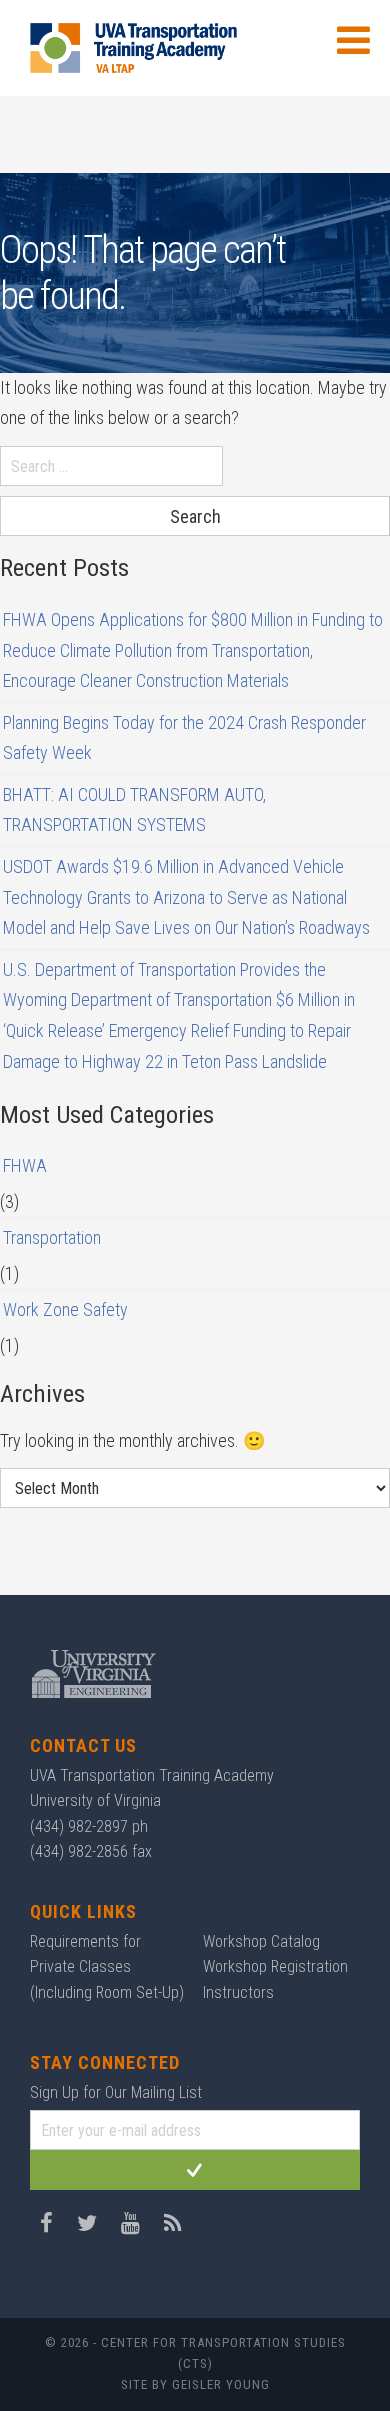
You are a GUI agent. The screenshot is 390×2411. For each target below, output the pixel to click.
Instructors (238, 1992)
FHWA (25, 1165)
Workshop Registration (275, 1966)
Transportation (52, 1237)
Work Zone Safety (65, 1309)
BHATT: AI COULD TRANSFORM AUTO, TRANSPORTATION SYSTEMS (134, 810)
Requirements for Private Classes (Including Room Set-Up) (107, 1967)
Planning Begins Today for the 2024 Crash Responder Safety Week (184, 738)
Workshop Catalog (261, 1941)
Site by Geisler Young (195, 2384)
